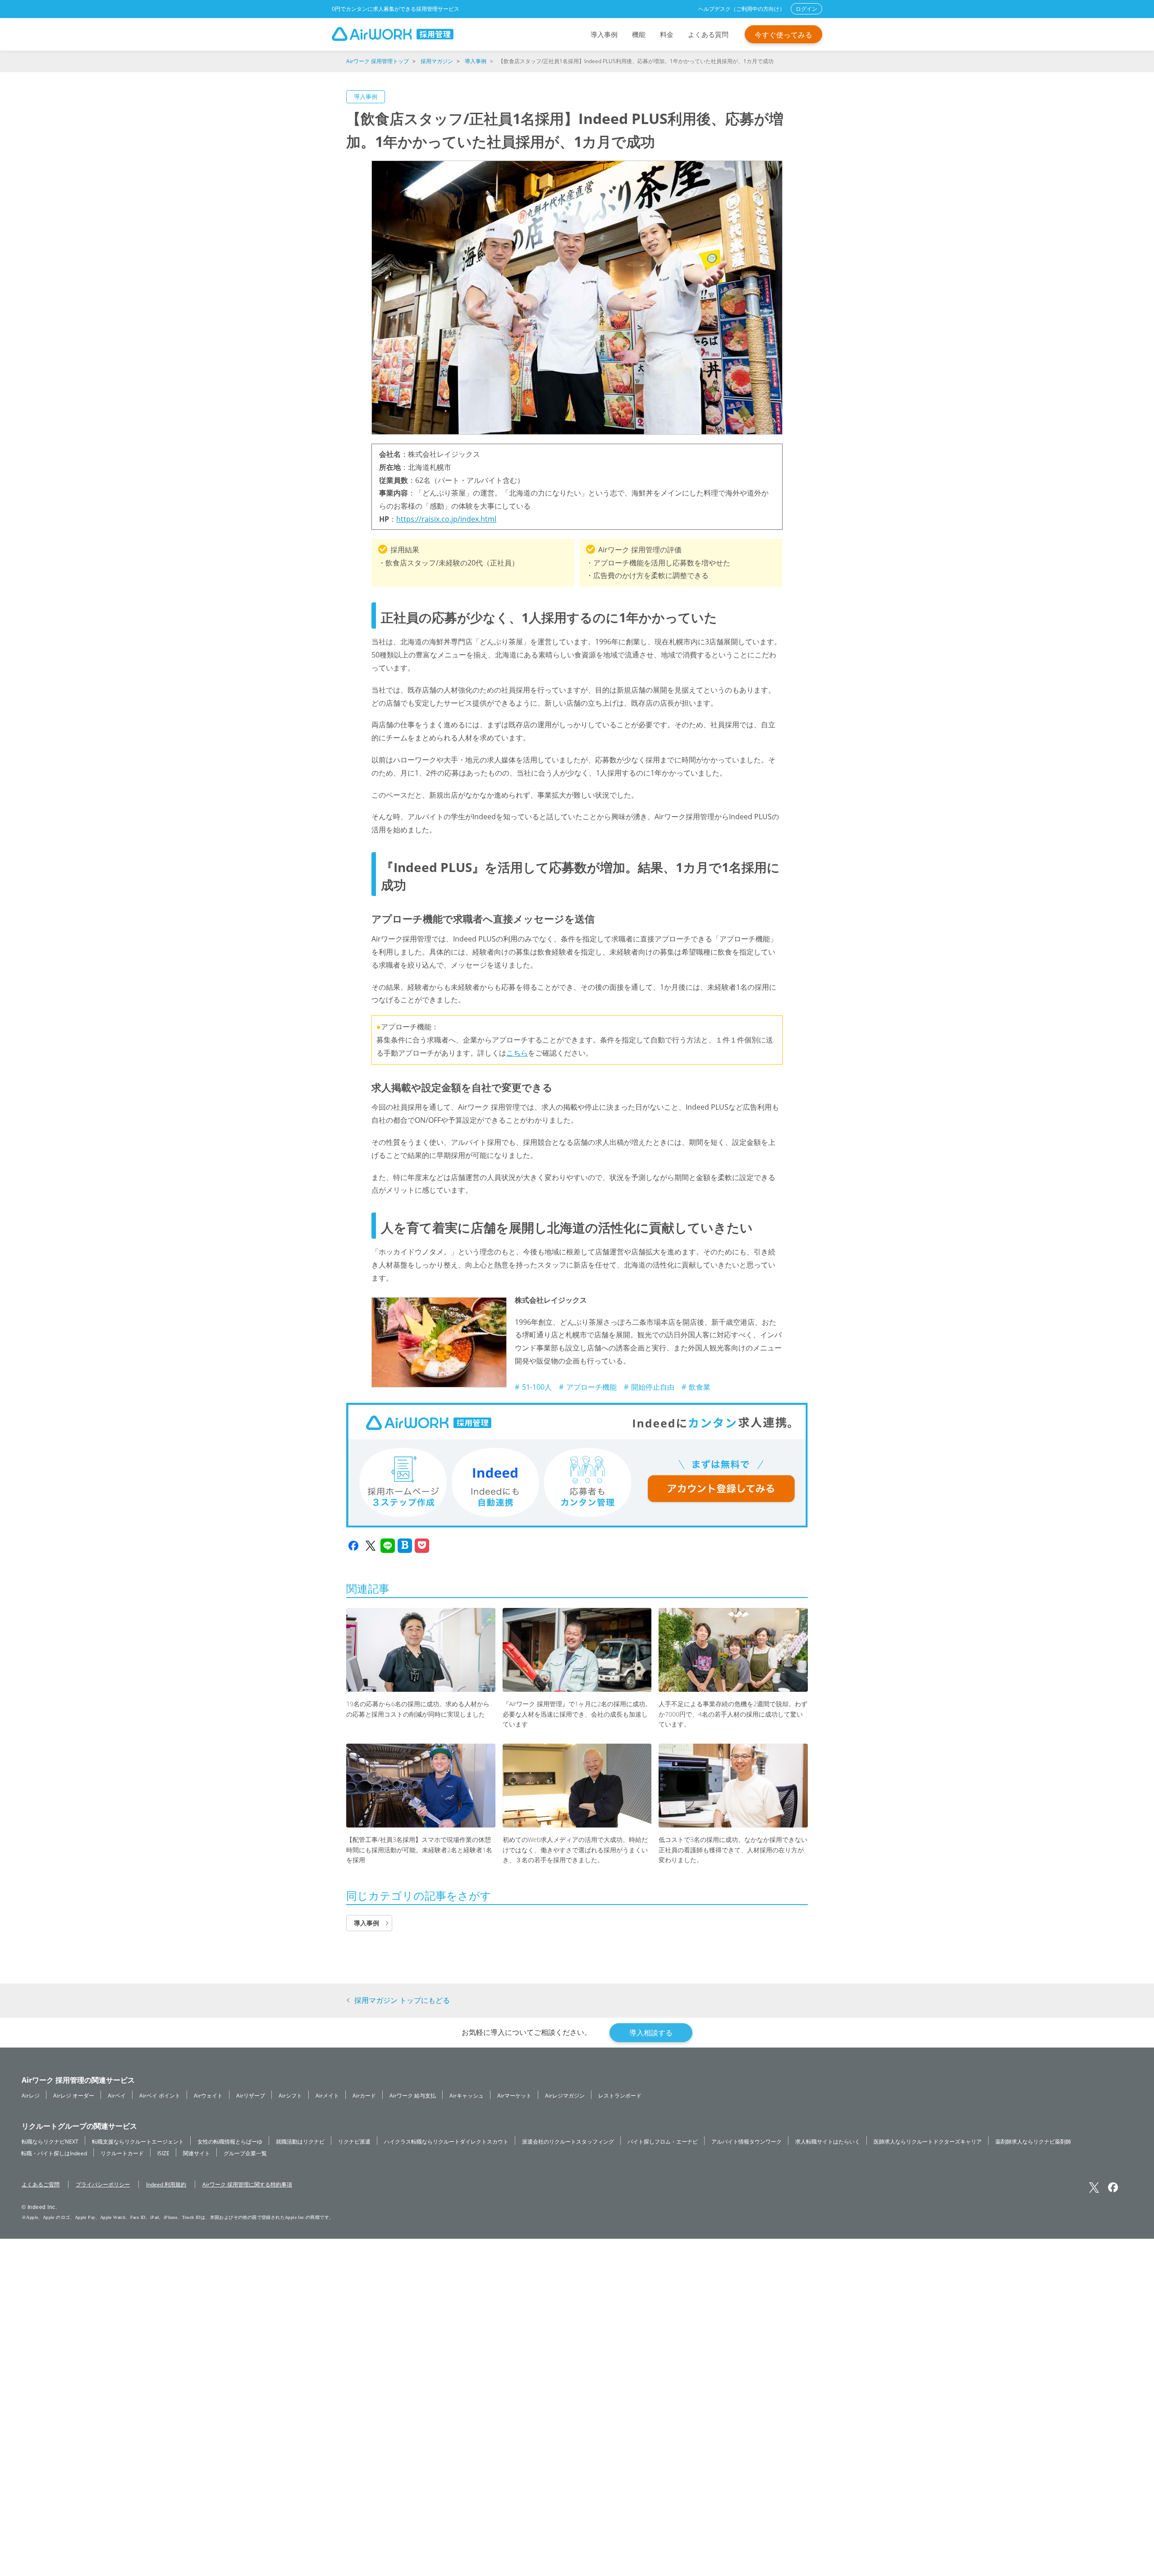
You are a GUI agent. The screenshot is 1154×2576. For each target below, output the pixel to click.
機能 (639, 34)
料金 (667, 34)
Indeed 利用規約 (166, 2184)
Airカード (364, 2095)
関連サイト (197, 2153)
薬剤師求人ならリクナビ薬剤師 (1033, 2141)
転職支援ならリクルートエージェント (138, 2141)
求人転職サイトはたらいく (828, 2141)
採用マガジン (437, 61)
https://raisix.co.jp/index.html (446, 519)
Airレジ (31, 2095)
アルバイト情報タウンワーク (746, 2141)
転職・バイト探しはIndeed (54, 2153)
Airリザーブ (251, 2095)
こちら (517, 1053)
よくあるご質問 (41, 2184)
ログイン (806, 9)
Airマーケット (514, 2095)
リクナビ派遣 (354, 2141)
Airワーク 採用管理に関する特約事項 (247, 2184)
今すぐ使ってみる (783, 35)
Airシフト (290, 2095)
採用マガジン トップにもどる (402, 2000)
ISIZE (163, 2153)
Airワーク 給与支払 (413, 2095)
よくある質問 (708, 34)
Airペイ (117, 2095)
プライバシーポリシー (103, 2184)
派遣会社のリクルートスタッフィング (568, 2141)
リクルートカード (122, 2153)
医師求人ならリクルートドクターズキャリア (928, 2141)
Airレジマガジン (565, 2095)
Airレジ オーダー (74, 2095)
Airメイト (327, 2095)
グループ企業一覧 (245, 2153)
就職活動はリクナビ (300, 2141)
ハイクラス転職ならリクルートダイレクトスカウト (446, 2141)
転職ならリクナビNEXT (50, 2141)
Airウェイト (208, 2095)
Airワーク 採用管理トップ (378, 61)
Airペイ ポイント (160, 2095)
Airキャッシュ (467, 2095)
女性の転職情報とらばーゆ (230, 2141)
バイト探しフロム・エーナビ (663, 2141)
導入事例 (604, 34)
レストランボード (620, 2095)
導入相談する (651, 2033)
